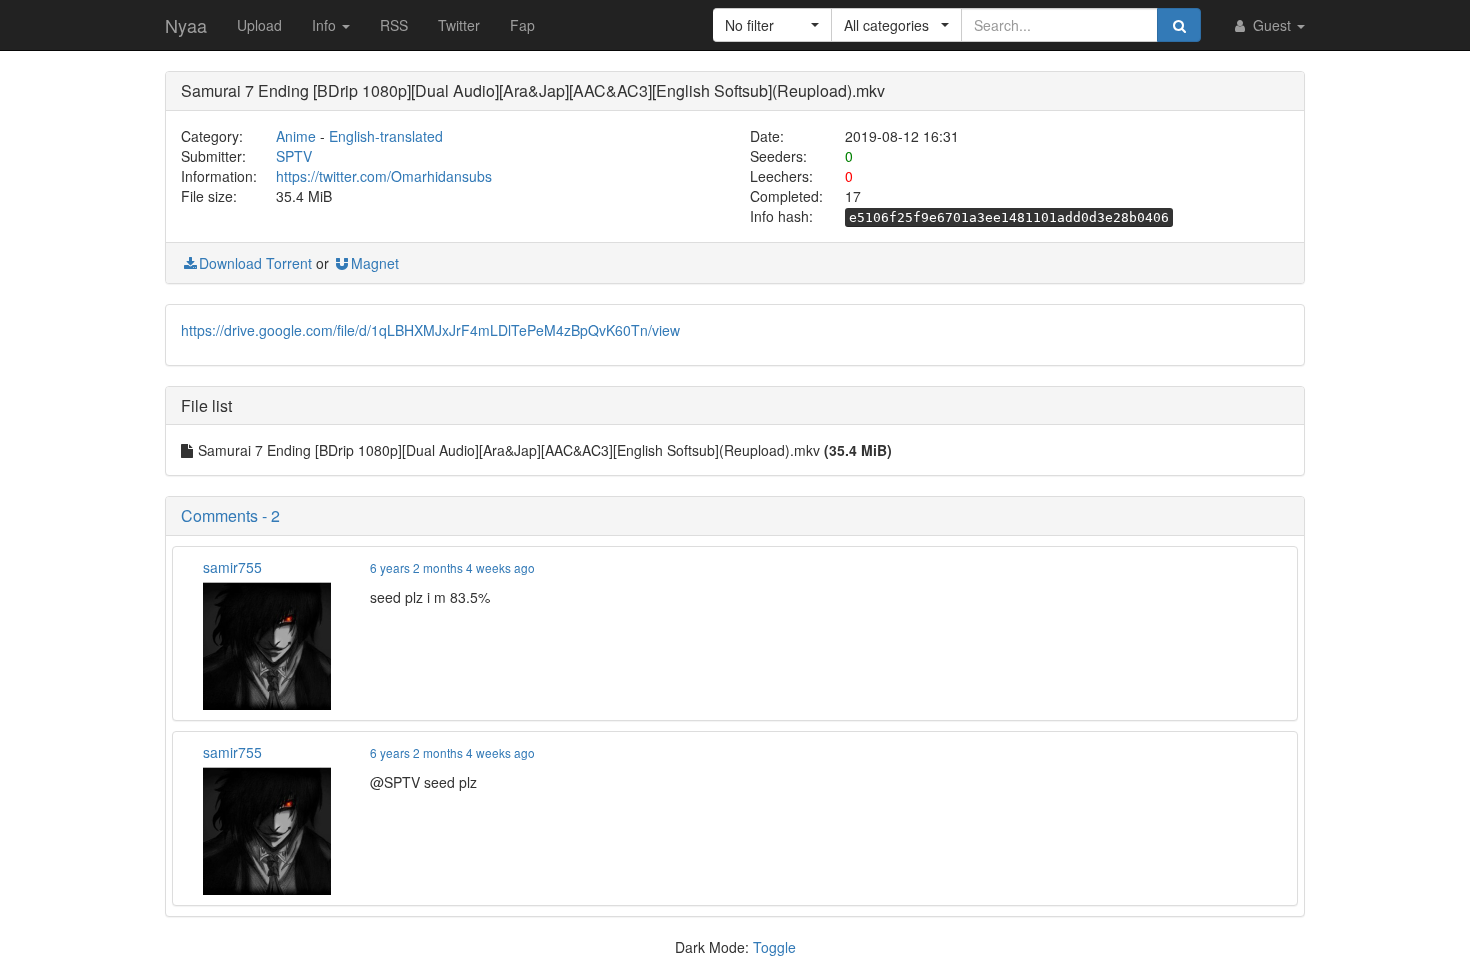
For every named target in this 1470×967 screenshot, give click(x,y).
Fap (522, 25)
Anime (296, 136)
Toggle (774, 947)
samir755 (232, 567)
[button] (772, 25)
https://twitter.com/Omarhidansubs (384, 176)
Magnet (375, 263)
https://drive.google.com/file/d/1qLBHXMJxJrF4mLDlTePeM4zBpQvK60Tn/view (430, 330)
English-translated (386, 136)
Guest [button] (1272, 25)
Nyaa (186, 25)
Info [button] (326, 25)
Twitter (459, 25)
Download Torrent (255, 263)
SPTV (294, 156)
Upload (259, 25)
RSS (394, 25)
